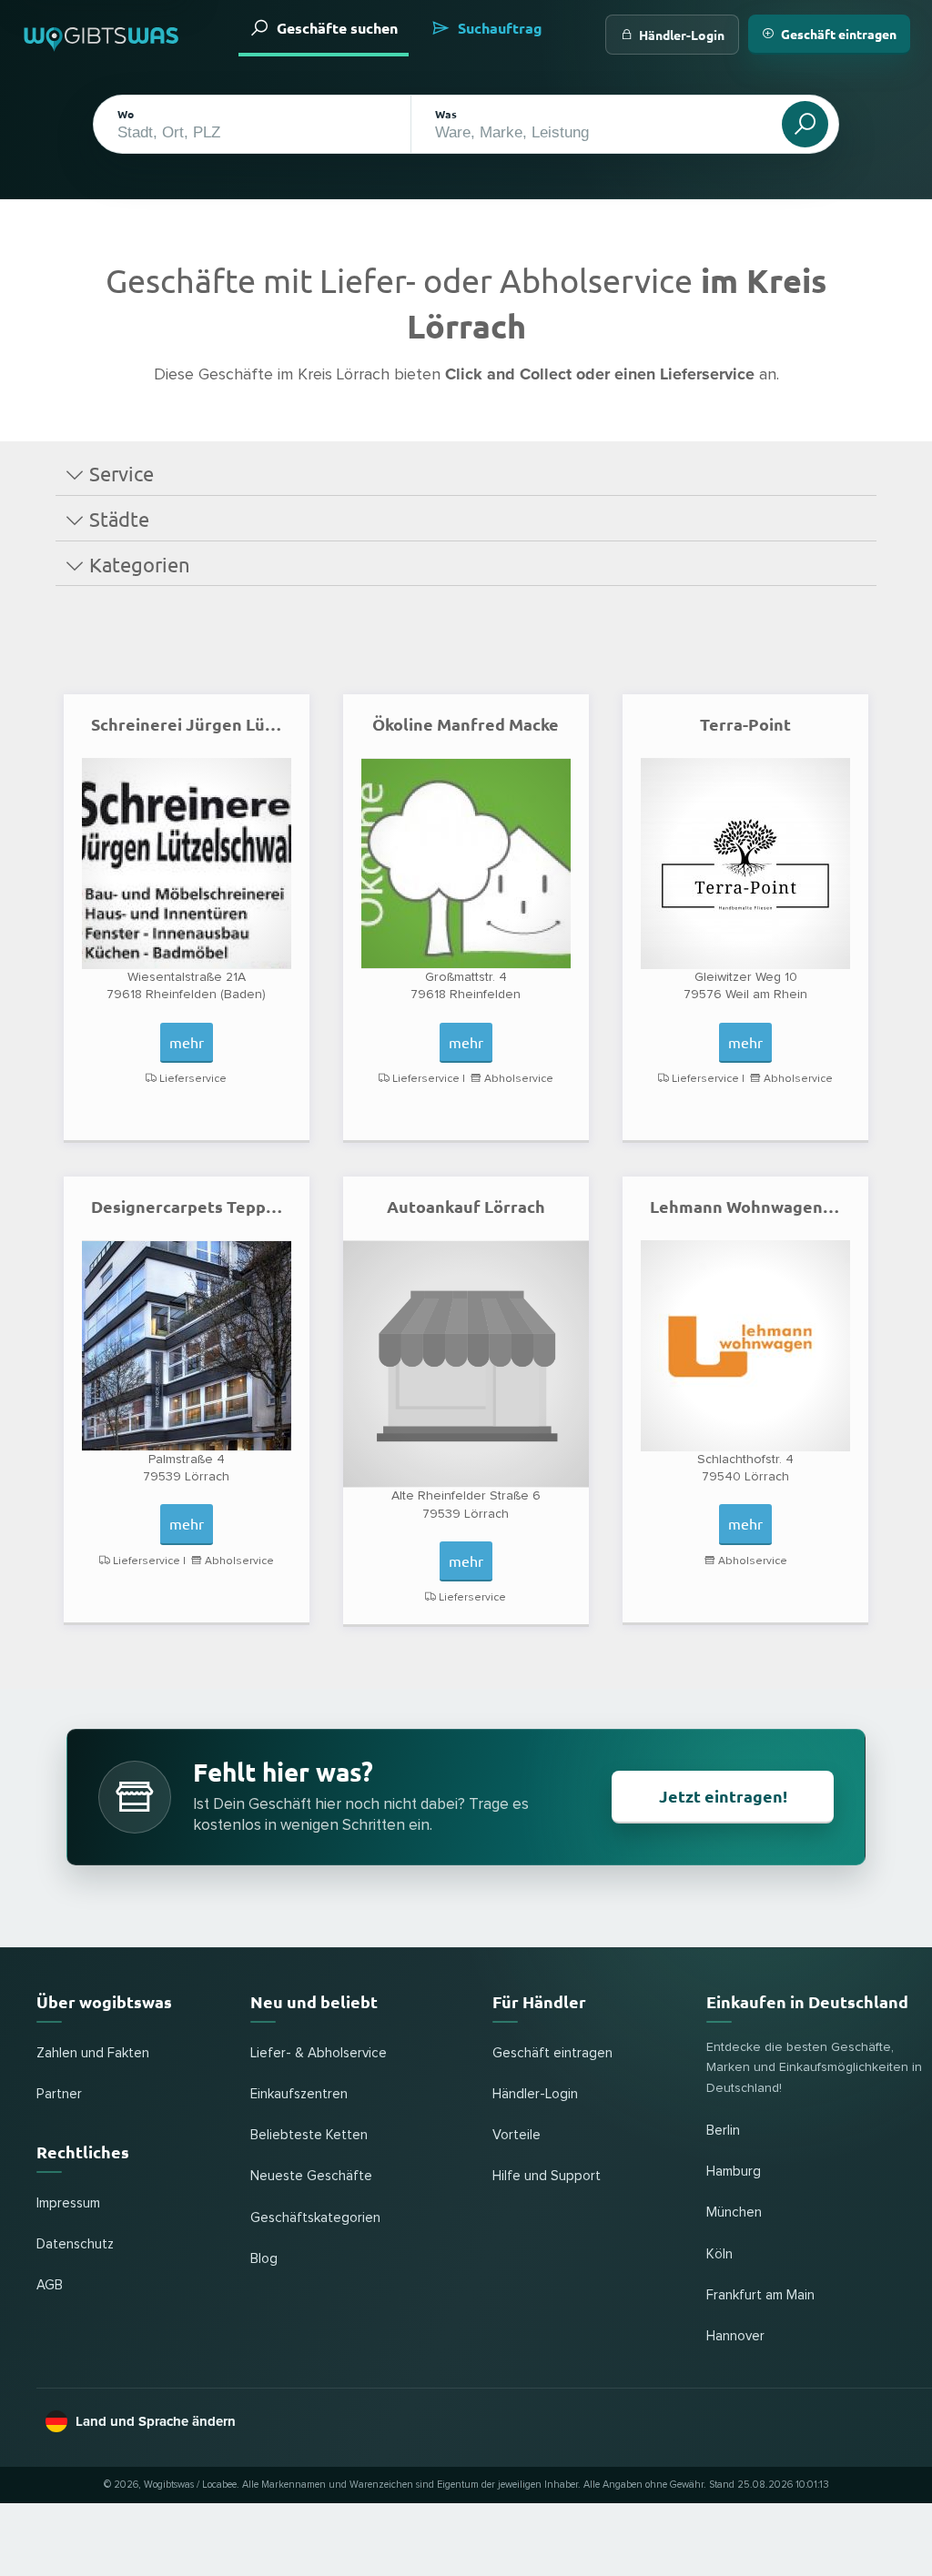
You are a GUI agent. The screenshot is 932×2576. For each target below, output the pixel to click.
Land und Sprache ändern (156, 2421)
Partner (59, 2094)
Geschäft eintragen (839, 34)
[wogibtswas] (102, 35)
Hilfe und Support (547, 2176)
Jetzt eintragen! (723, 1796)
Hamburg (734, 2172)
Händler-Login (682, 35)
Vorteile (517, 2135)
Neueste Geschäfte (311, 2176)
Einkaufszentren (299, 2094)
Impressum (68, 2203)
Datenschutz (75, 2244)
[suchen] (805, 124)
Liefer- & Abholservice (319, 2053)
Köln (719, 2254)
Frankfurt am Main (760, 2295)
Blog (264, 2259)
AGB (50, 2285)
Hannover (735, 2336)
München (734, 2212)
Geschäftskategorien (315, 2218)
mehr (187, 1042)
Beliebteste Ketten (309, 2135)
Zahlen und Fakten (93, 2053)
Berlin (723, 2131)
